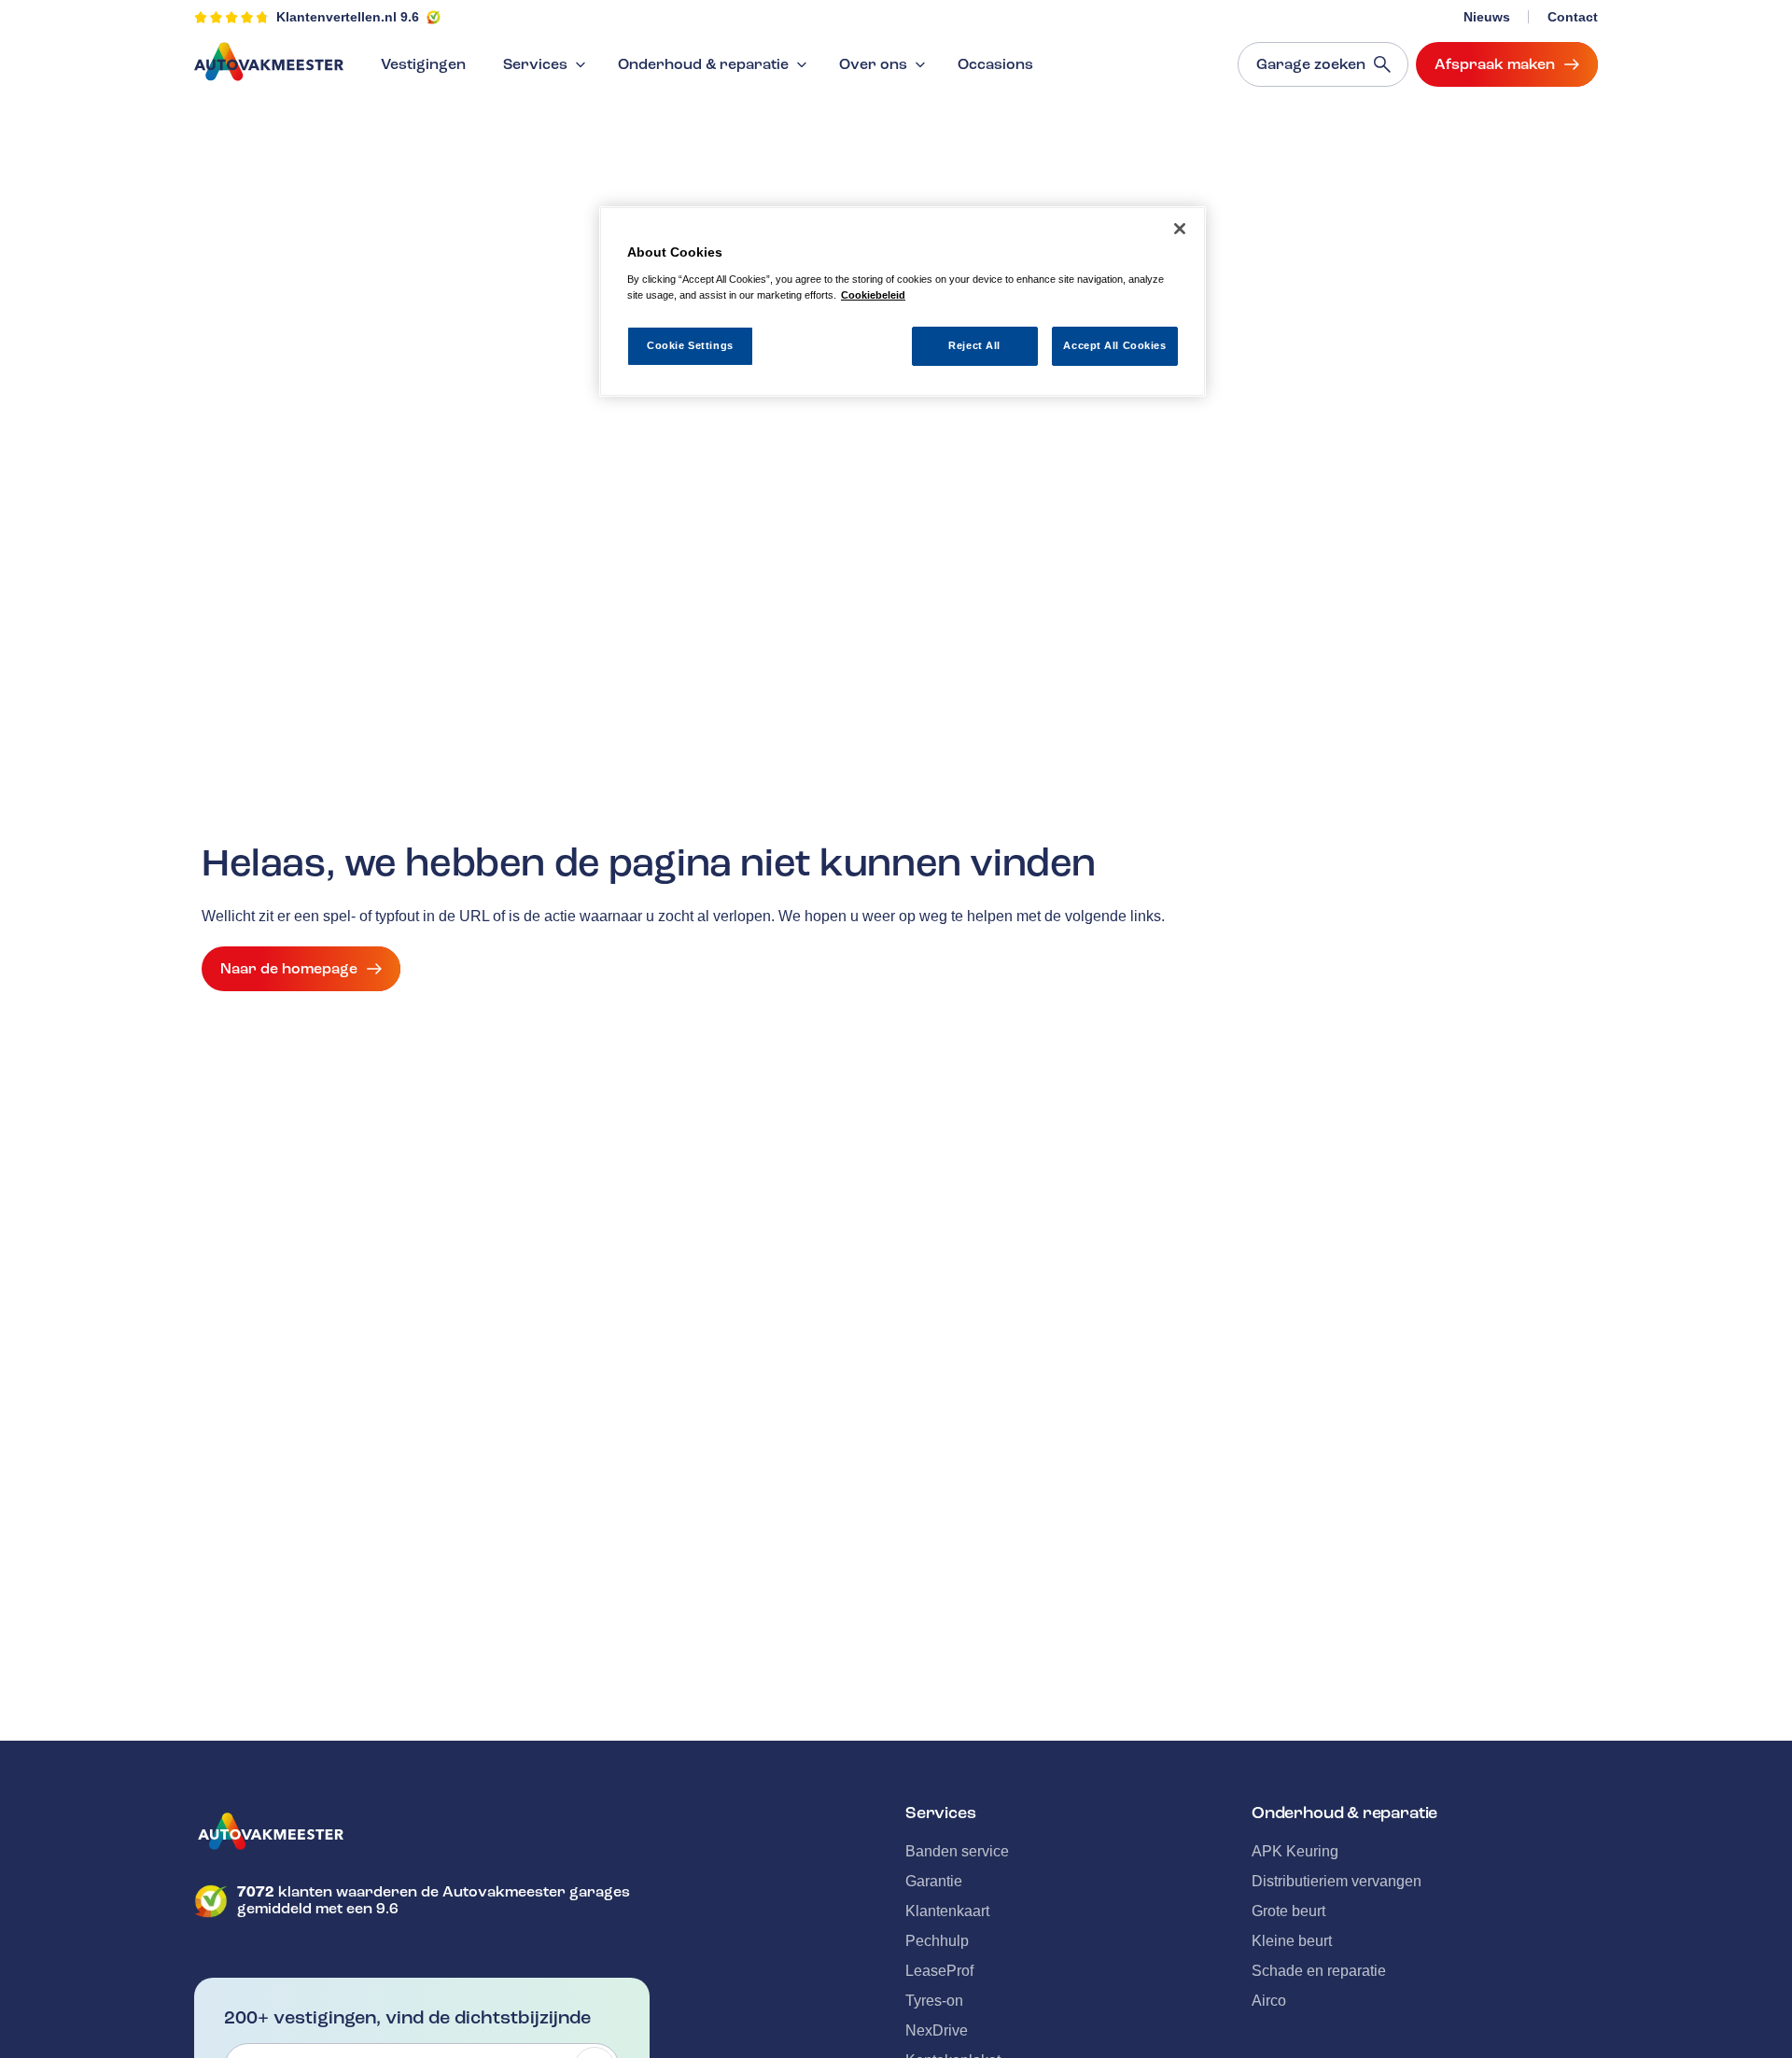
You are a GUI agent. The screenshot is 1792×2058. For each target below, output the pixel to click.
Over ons (873, 64)
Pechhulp (937, 1941)
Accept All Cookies (1114, 344)
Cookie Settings (690, 344)
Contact (1573, 17)
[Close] (1180, 229)
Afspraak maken (1495, 64)
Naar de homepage (289, 969)
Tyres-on (934, 2001)
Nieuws (1487, 17)
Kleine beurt (1292, 1941)
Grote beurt (1288, 1911)
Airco (1269, 2001)
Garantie (934, 1881)
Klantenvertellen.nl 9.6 (348, 17)
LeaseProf (939, 1971)
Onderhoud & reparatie (703, 64)
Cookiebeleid (873, 294)
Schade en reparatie (1319, 1971)
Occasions (995, 64)
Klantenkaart (947, 1911)
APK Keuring (1295, 1851)
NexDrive (937, 2030)
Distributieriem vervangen (1337, 1881)
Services (535, 64)
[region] (903, 302)
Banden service (957, 1851)
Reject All (974, 344)
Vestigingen (423, 64)
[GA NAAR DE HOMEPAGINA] (422, 1831)
